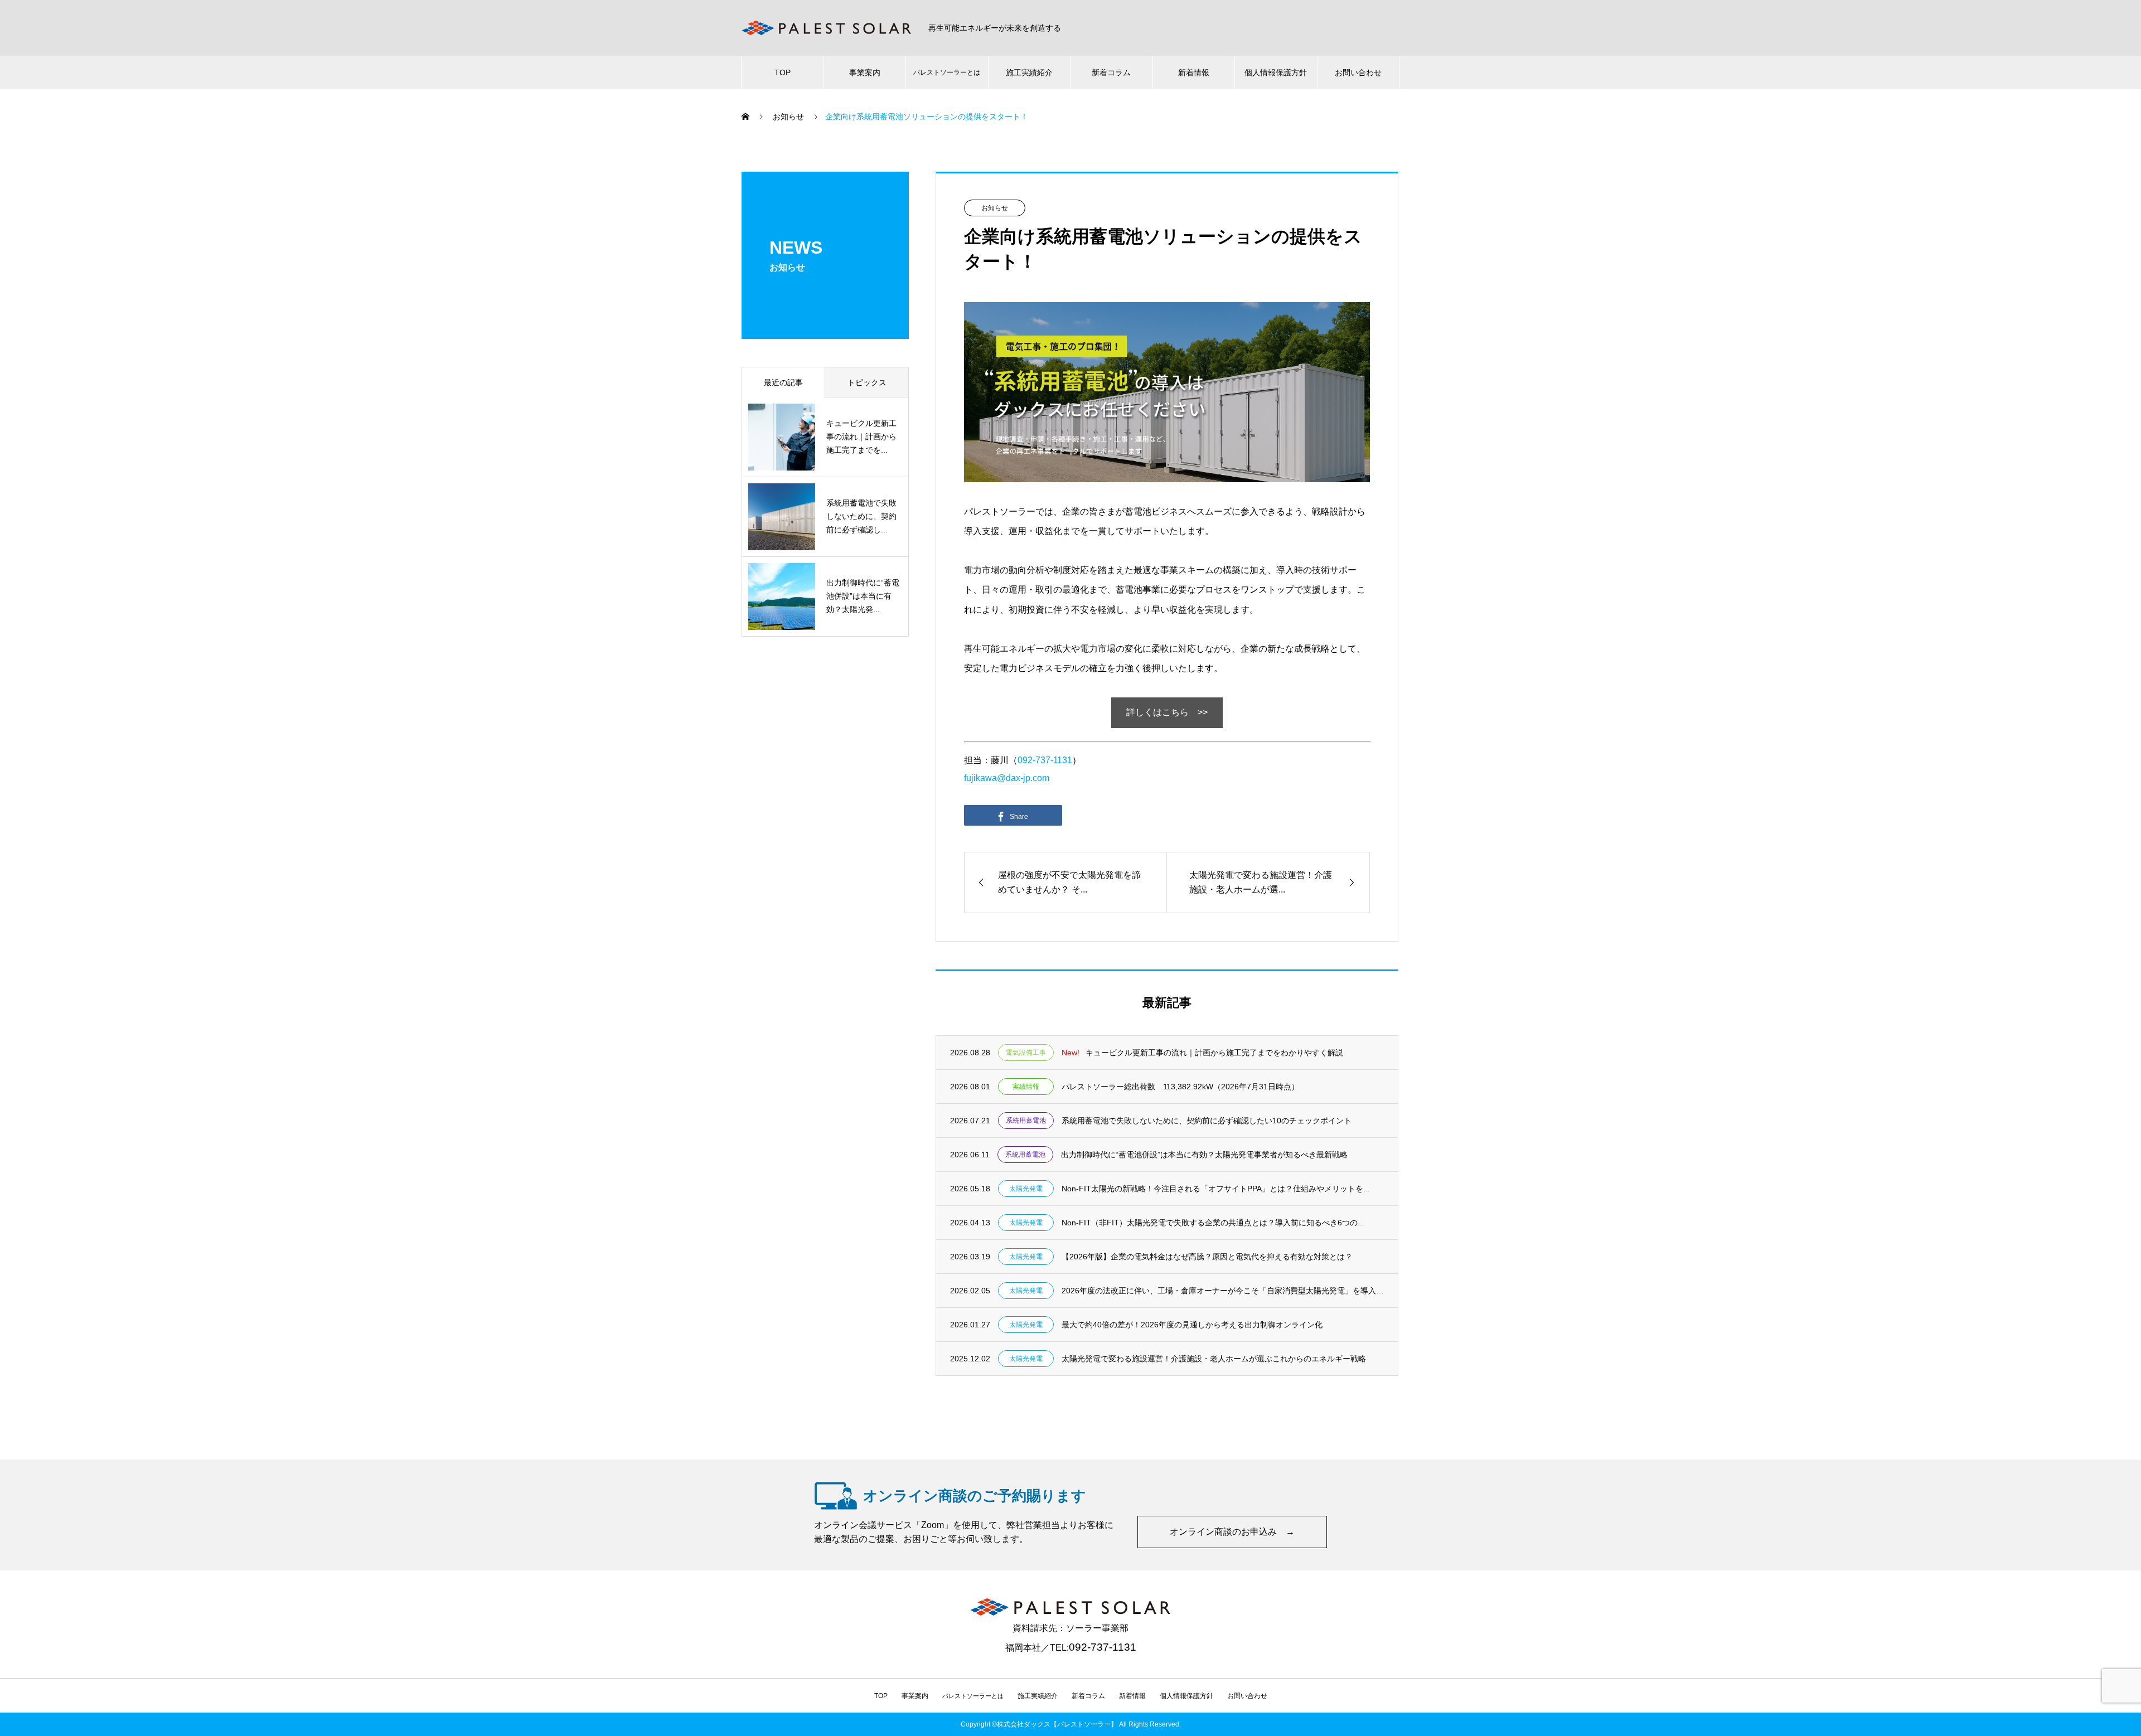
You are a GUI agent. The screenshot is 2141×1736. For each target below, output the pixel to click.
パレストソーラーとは (947, 72)
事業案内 (865, 72)
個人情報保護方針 (1276, 72)
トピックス (867, 382)
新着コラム (1111, 72)
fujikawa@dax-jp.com (1007, 778)
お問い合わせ (1358, 72)
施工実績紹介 (1029, 72)
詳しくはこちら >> (1167, 712)
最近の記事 (783, 382)
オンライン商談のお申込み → (1232, 1532)
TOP (783, 72)
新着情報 (1194, 72)
